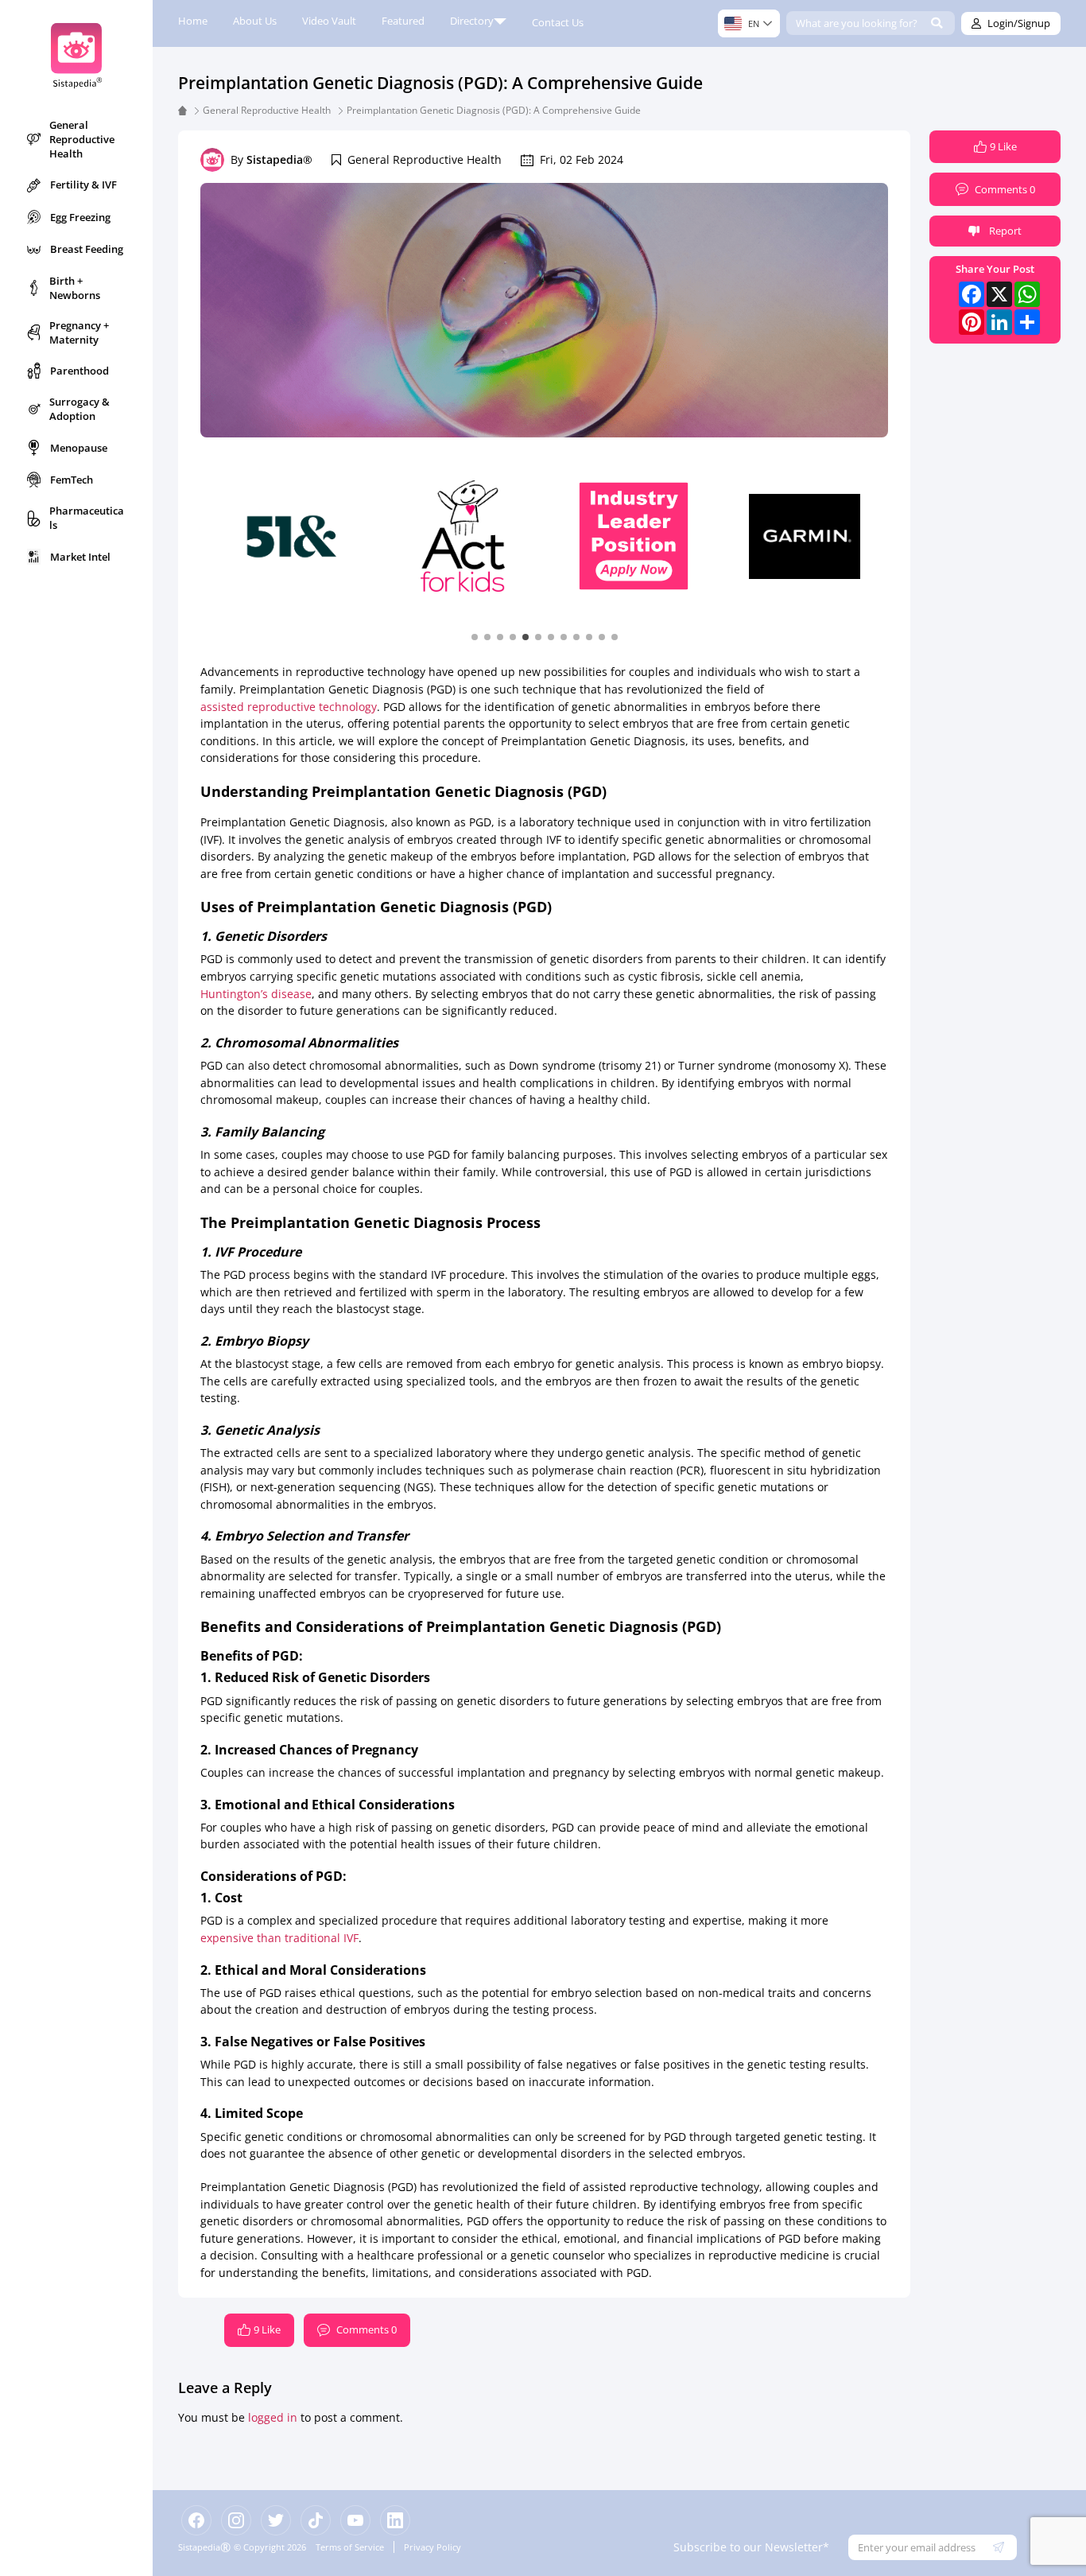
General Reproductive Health (82, 139)
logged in (273, 2417)
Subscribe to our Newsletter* (751, 2547)
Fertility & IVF (83, 185)
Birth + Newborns (75, 288)
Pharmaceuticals (87, 518)
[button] (475, 636)
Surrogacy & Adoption (80, 409)
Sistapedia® (279, 159)
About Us (255, 21)
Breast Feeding (87, 249)
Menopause (79, 448)
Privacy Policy (432, 2547)
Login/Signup (1019, 23)
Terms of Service (350, 2547)
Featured (403, 21)
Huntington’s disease (256, 994)
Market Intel (80, 557)
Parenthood (80, 371)
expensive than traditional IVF (279, 1938)
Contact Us (558, 22)
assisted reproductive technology (289, 707)
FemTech (72, 480)
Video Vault (329, 21)
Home (193, 21)
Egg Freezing (80, 217)
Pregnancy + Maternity (79, 332)
